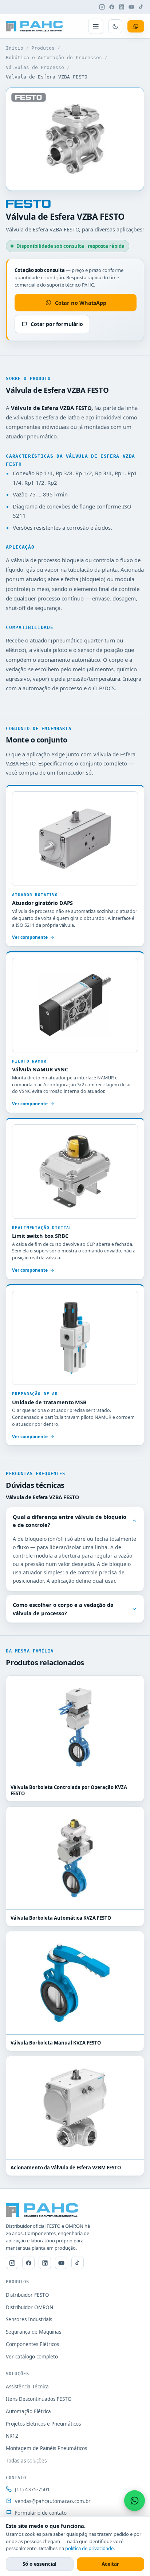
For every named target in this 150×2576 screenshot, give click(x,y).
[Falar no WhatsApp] (135, 2501)
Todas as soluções (26, 2461)
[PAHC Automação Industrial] (34, 26)
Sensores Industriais (29, 2319)
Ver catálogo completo (32, 2357)
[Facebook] (112, 7)
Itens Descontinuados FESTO (39, 2399)
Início (15, 48)
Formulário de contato (41, 2513)
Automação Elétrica (28, 2411)
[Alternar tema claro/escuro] (115, 26)
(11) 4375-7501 (32, 2489)
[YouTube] (131, 7)
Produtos (43, 48)
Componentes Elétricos (32, 2344)
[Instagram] (102, 7)
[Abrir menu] (96, 26)
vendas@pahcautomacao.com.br (53, 2501)
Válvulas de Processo (35, 67)
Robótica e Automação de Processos (54, 57)
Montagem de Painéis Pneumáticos (46, 2448)
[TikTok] (141, 7)
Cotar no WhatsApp (81, 303)
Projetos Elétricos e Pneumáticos (43, 2424)
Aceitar (110, 2564)
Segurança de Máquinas (33, 2332)
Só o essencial (40, 2564)
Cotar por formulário (57, 324)
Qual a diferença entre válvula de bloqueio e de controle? (70, 1521)
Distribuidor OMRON (29, 2307)
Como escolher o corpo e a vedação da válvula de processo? (63, 1609)
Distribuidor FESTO (27, 2295)
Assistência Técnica (27, 2387)
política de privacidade (89, 2548)
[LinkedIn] (122, 7)
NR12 (12, 2436)
